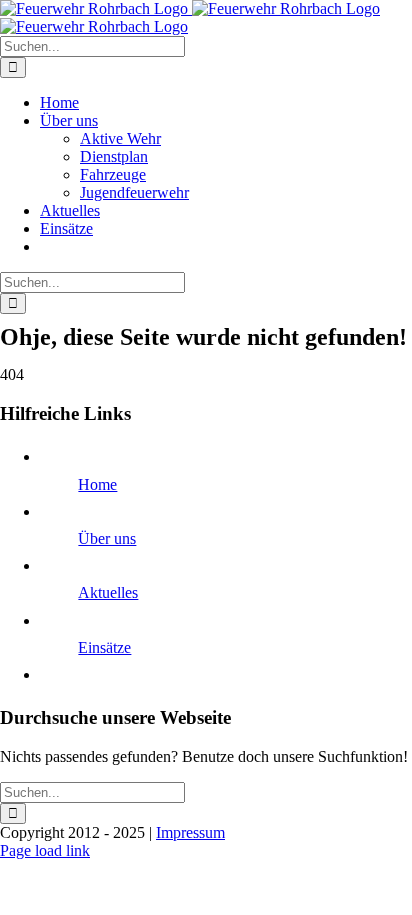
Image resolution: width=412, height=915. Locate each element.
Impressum (190, 832)
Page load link (45, 850)
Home (97, 484)
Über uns (107, 538)
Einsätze (104, 647)
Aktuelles (108, 592)
